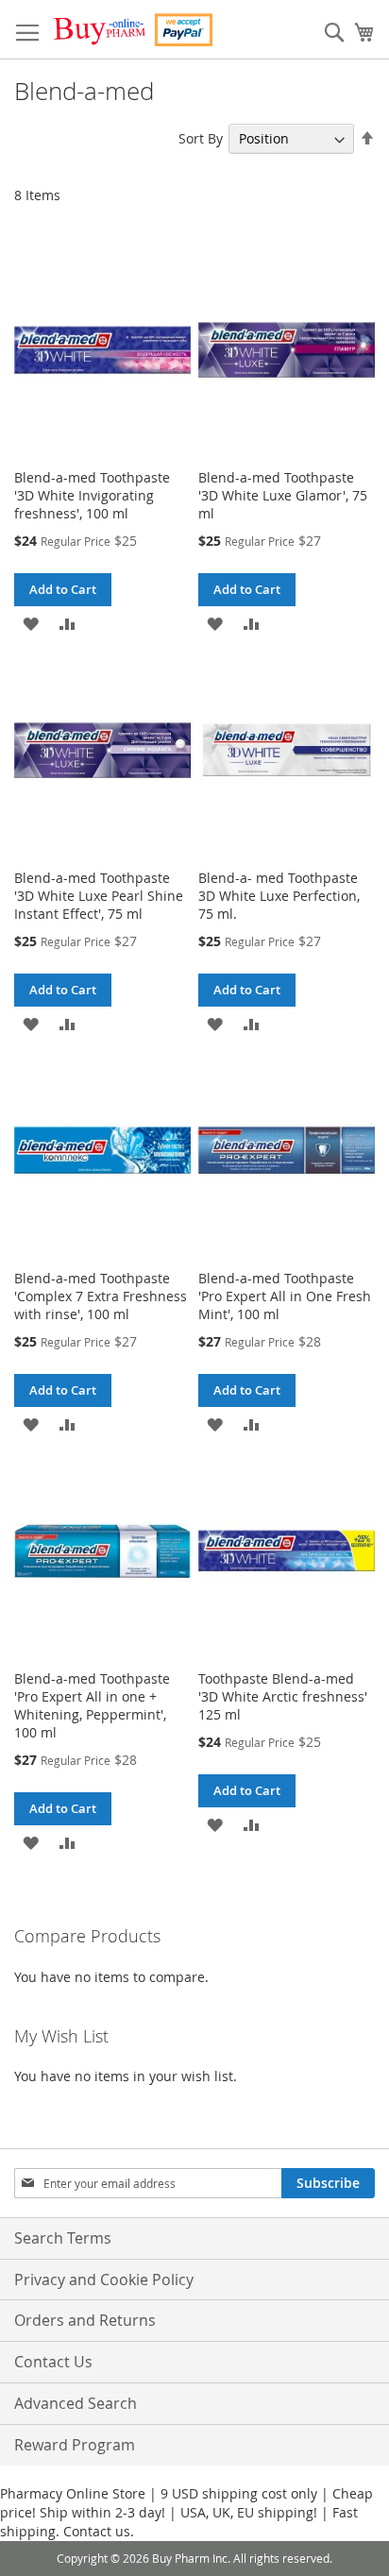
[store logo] (132, 30)
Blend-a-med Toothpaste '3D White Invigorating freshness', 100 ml (92, 495)
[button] (31, 623)
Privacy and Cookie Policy (104, 2279)
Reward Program (75, 2445)
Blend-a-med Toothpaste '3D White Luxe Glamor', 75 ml (283, 495)
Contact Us (53, 2362)
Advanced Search (76, 2403)
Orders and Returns (85, 2320)
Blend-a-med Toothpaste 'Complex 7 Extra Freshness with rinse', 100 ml (101, 1296)
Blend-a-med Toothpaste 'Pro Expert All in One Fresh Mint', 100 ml (285, 1296)
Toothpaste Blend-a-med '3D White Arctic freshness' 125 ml (283, 1696)
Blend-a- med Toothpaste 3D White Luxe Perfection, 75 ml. (279, 896)
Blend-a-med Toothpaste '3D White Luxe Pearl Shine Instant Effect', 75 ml (99, 896)
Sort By (201, 138)
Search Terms (63, 2238)
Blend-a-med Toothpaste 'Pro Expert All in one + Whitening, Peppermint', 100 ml (92, 1705)
